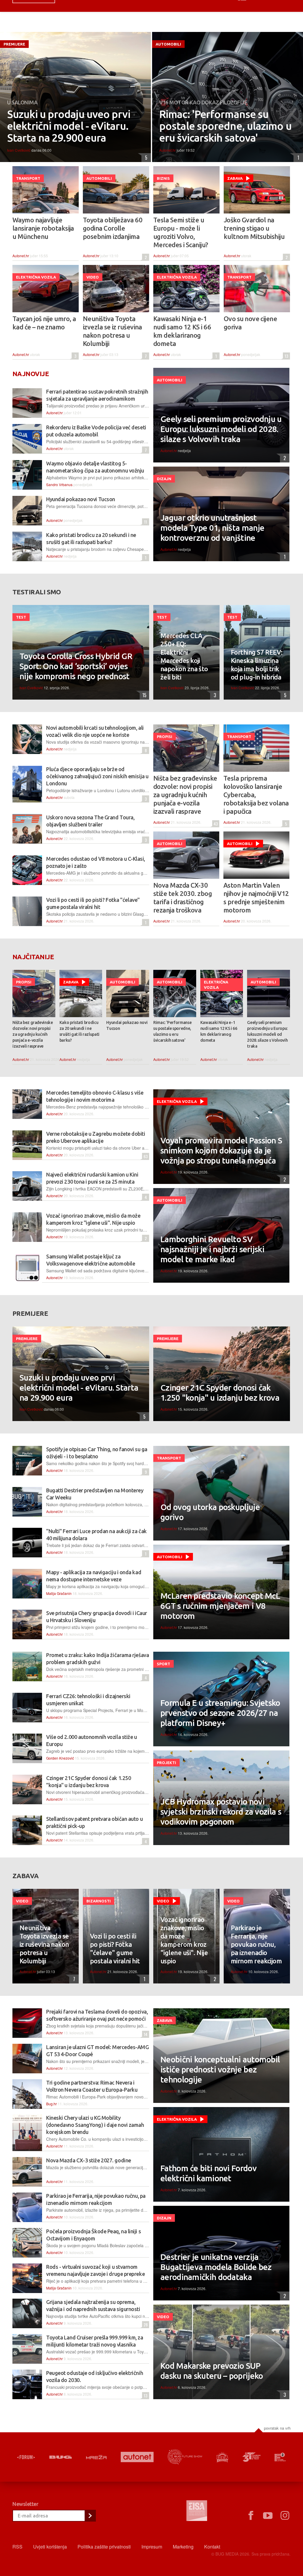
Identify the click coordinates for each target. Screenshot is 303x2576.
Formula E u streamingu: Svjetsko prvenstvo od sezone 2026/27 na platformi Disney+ (220, 1713)
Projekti (166, 1763)
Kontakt (212, 2547)
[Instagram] (285, 2516)
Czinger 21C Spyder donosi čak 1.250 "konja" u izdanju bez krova (220, 1393)
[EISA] (197, 2512)
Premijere (14, 44)
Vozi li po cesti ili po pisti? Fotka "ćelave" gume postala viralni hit (115, 1948)
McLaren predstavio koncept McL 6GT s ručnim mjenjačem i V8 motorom (220, 1606)
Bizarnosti (99, 1901)
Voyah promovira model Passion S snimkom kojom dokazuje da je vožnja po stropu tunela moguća (221, 1150)
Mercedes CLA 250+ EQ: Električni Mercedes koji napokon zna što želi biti (184, 656)
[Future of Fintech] (280, 2457)
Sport (163, 1664)
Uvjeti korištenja (50, 2547)
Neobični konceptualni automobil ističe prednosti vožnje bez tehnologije (220, 2069)
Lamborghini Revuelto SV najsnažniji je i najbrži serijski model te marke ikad (212, 1249)
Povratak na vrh (277, 2428)
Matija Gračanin (59, 1593)
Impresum (152, 2547)
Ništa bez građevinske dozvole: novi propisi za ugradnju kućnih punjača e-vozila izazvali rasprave (185, 795)
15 (143, 695)
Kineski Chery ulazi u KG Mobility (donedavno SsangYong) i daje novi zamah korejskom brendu (95, 2125)
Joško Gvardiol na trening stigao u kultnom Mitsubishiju (254, 228)
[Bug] (61, 2457)
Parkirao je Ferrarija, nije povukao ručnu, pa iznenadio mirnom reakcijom (256, 1944)
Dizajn (164, 479)
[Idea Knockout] (223, 2457)
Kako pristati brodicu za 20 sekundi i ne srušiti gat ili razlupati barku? (79, 1031)
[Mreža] (96, 2457)
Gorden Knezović (60, 1758)
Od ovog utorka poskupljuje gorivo (210, 1512)
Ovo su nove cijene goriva (250, 323)
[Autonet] (137, 2457)
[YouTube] (268, 2516)
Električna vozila (36, 277)
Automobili (168, 44)
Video (93, 277)
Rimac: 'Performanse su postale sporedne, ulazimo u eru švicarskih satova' (225, 126)
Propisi (165, 737)
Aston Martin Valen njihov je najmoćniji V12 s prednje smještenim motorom (256, 898)
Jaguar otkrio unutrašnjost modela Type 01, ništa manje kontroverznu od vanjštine (212, 528)
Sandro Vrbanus (59, 484)
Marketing (183, 2547)
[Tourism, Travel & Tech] (251, 2457)
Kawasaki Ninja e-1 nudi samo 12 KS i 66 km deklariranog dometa (182, 331)
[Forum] (26, 2457)
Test (21, 617)
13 (286, 356)
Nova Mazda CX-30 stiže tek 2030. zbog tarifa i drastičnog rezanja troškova (183, 898)
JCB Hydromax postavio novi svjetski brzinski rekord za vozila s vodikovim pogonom (221, 1812)
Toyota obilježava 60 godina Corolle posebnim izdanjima (113, 228)
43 (215, 824)
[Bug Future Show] (185, 2457)
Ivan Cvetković (19, 150)
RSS (17, 2547)
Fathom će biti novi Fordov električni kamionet (208, 2173)
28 (145, 2325)
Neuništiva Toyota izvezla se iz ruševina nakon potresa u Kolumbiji (112, 331)
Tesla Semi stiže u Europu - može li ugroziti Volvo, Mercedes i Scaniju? (181, 232)
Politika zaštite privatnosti (104, 2547)
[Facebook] (251, 2516)
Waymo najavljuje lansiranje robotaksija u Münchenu (43, 228)
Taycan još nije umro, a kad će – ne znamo (44, 323)
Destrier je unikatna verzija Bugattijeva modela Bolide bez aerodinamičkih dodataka (216, 2267)
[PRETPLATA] (90, 2516)
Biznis (163, 178)
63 (145, 1156)
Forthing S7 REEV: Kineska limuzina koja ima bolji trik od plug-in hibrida (257, 665)
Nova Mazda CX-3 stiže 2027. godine (89, 2160)
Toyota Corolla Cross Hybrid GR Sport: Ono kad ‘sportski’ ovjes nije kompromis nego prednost (76, 666)
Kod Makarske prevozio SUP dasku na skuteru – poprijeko (212, 2371)
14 (145, 2034)
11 (145, 522)
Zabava (235, 178)
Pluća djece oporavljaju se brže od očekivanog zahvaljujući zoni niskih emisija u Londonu (97, 776)
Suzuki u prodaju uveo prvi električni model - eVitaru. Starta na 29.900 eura (69, 126)
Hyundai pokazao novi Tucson (81, 499)
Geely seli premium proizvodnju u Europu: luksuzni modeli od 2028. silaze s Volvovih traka (221, 429)
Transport (28, 178)
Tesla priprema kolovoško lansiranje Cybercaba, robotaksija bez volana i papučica (256, 795)
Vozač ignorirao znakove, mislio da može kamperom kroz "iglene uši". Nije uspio (184, 1940)
